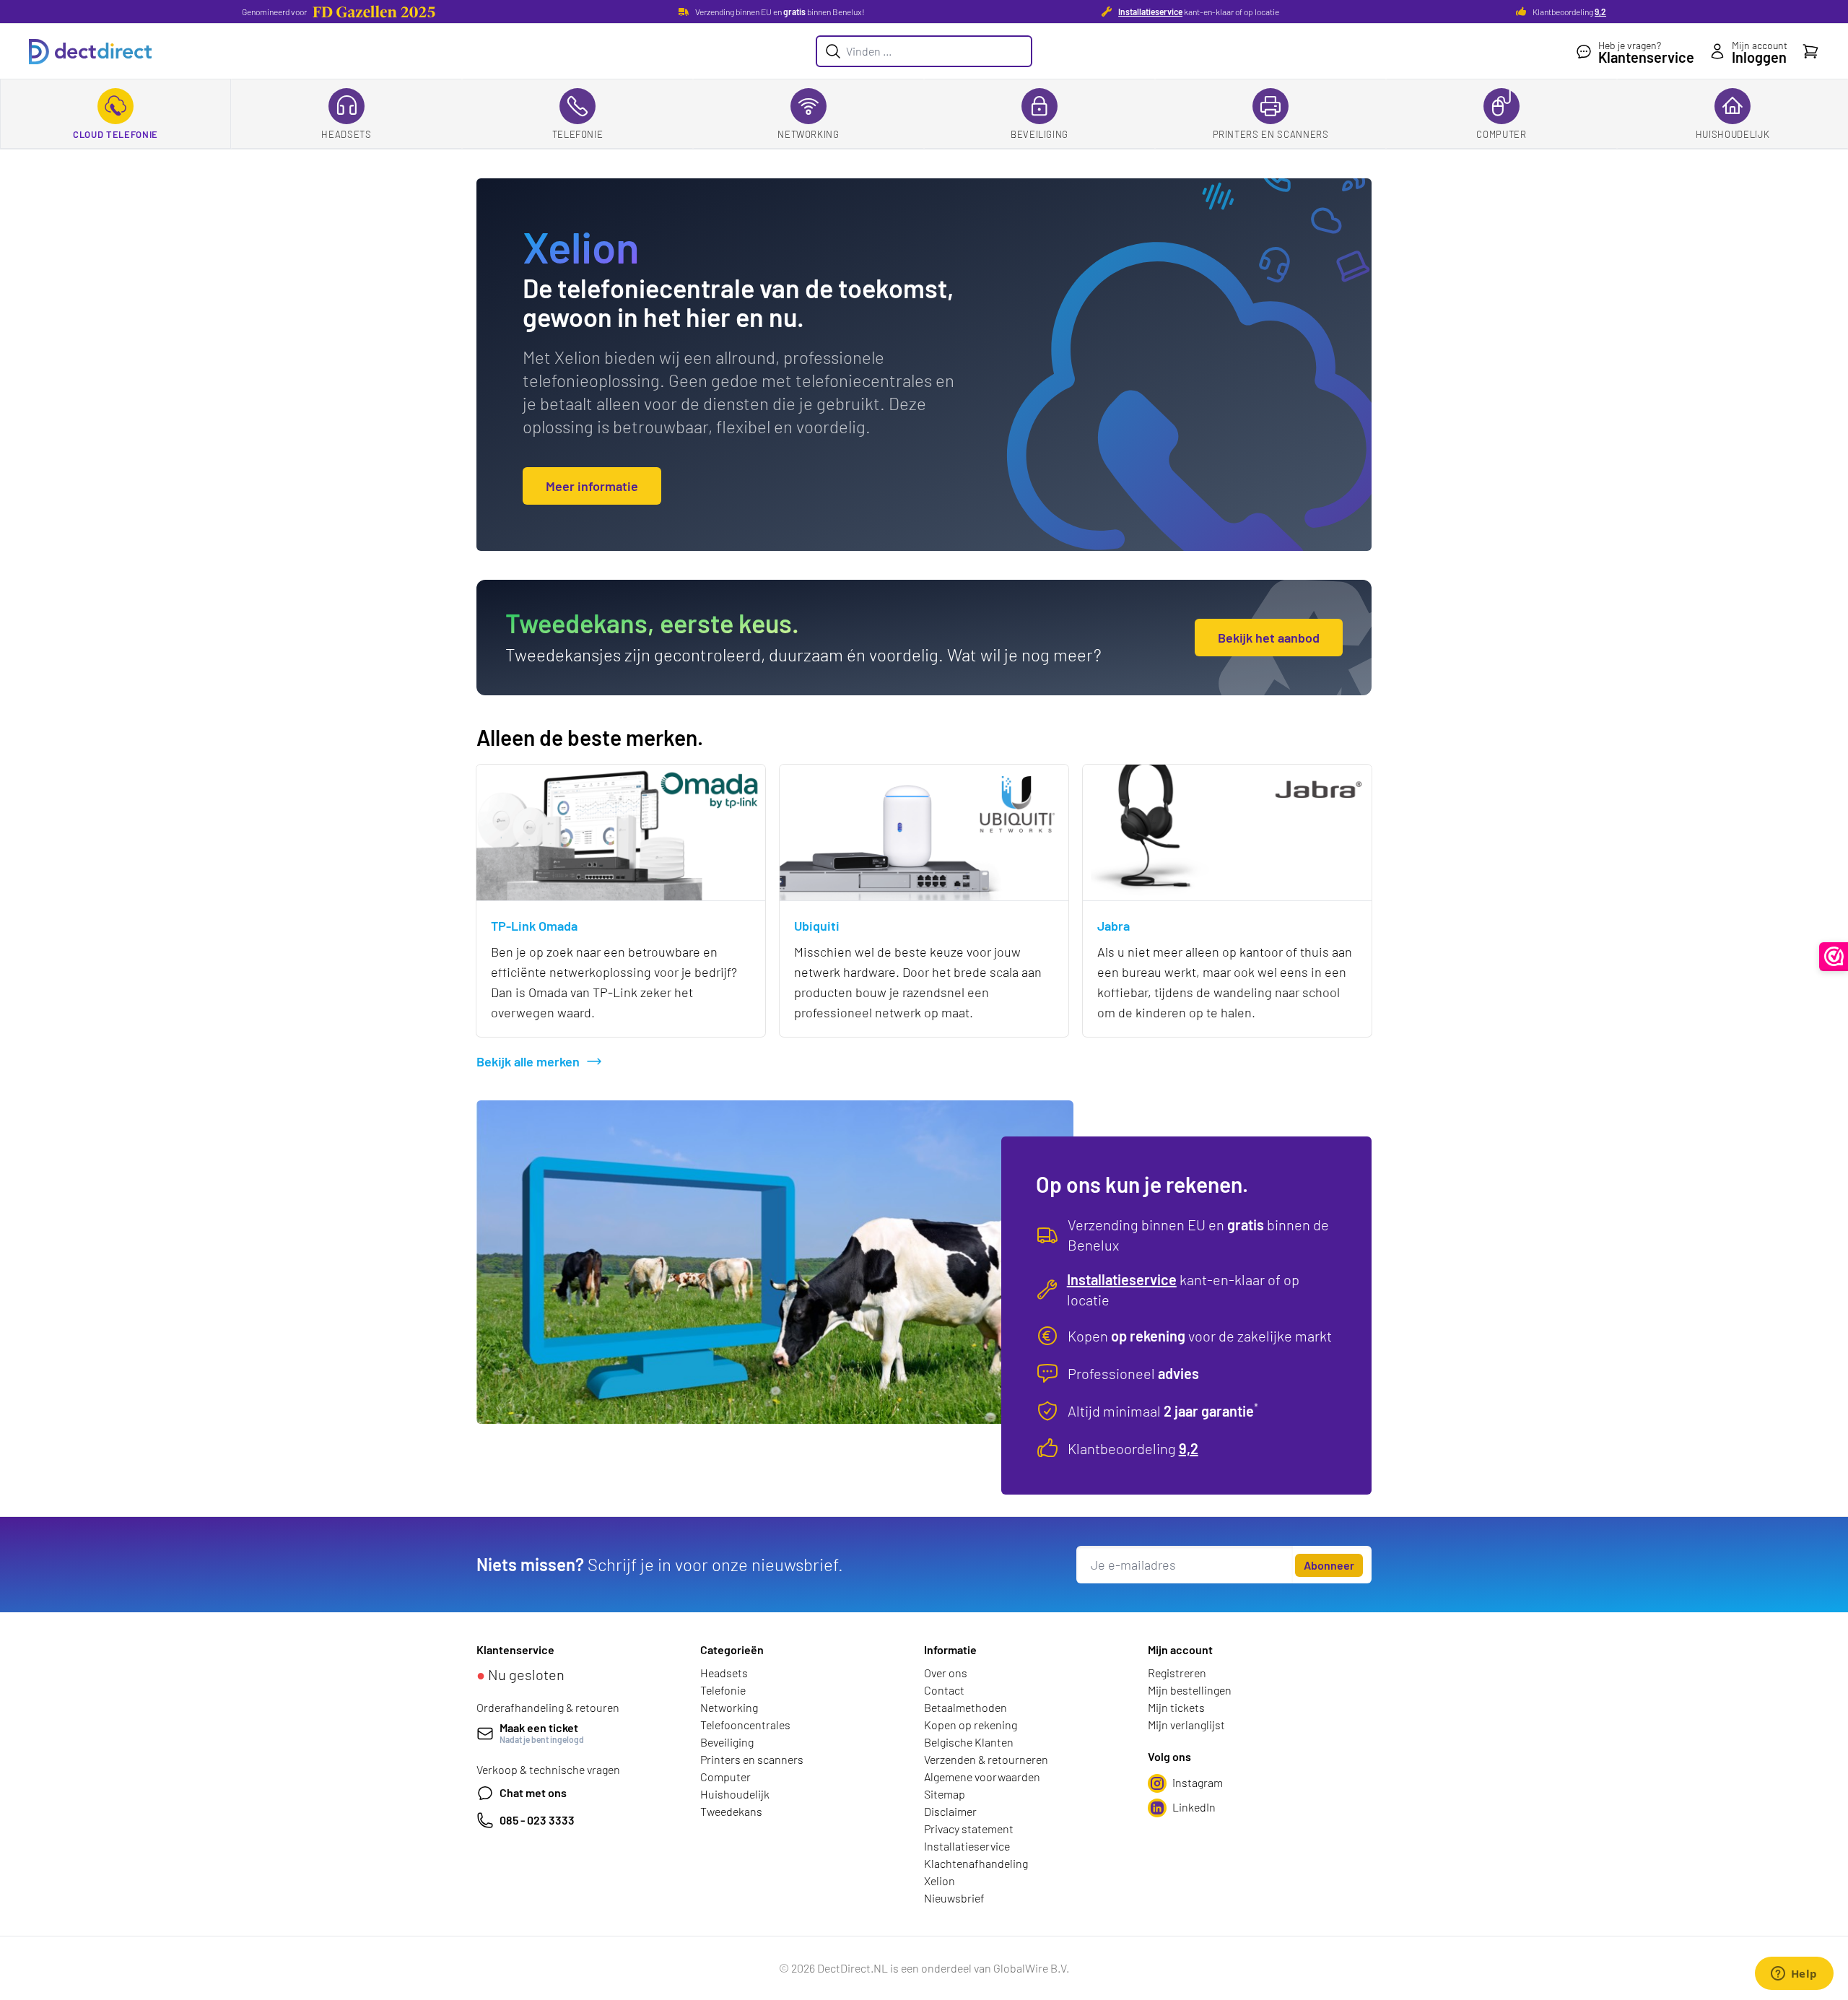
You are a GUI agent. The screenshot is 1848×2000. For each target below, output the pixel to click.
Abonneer (1329, 1565)
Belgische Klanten (969, 1742)
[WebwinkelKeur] (1834, 957)
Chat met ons (533, 1792)
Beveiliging (1039, 134)
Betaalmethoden (966, 1707)
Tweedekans (731, 1811)
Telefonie (578, 134)
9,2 (1600, 12)
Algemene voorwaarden (982, 1777)
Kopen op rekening (971, 1725)
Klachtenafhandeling (976, 1863)
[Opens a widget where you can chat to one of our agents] (1794, 1975)
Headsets (346, 134)
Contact (944, 1690)
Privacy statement (969, 1829)
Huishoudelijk (1732, 134)
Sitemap (945, 1794)
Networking (808, 134)
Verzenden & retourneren (986, 1759)
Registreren (1177, 1673)
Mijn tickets (1176, 1707)
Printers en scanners (1271, 134)
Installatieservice (1150, 12)
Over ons (946, 1673)
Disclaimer (950, 1811)
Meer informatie (592, 486)
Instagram (1198, 1782)
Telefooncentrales (745, 1725)
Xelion (940, 1881)
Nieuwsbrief (954, 1898)
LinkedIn (1194, 1807)
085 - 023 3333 (537, 1820)
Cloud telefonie (115, 134)
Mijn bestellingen (1190, 1690)
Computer (1501, 134)
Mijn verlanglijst (1186, 1725)
